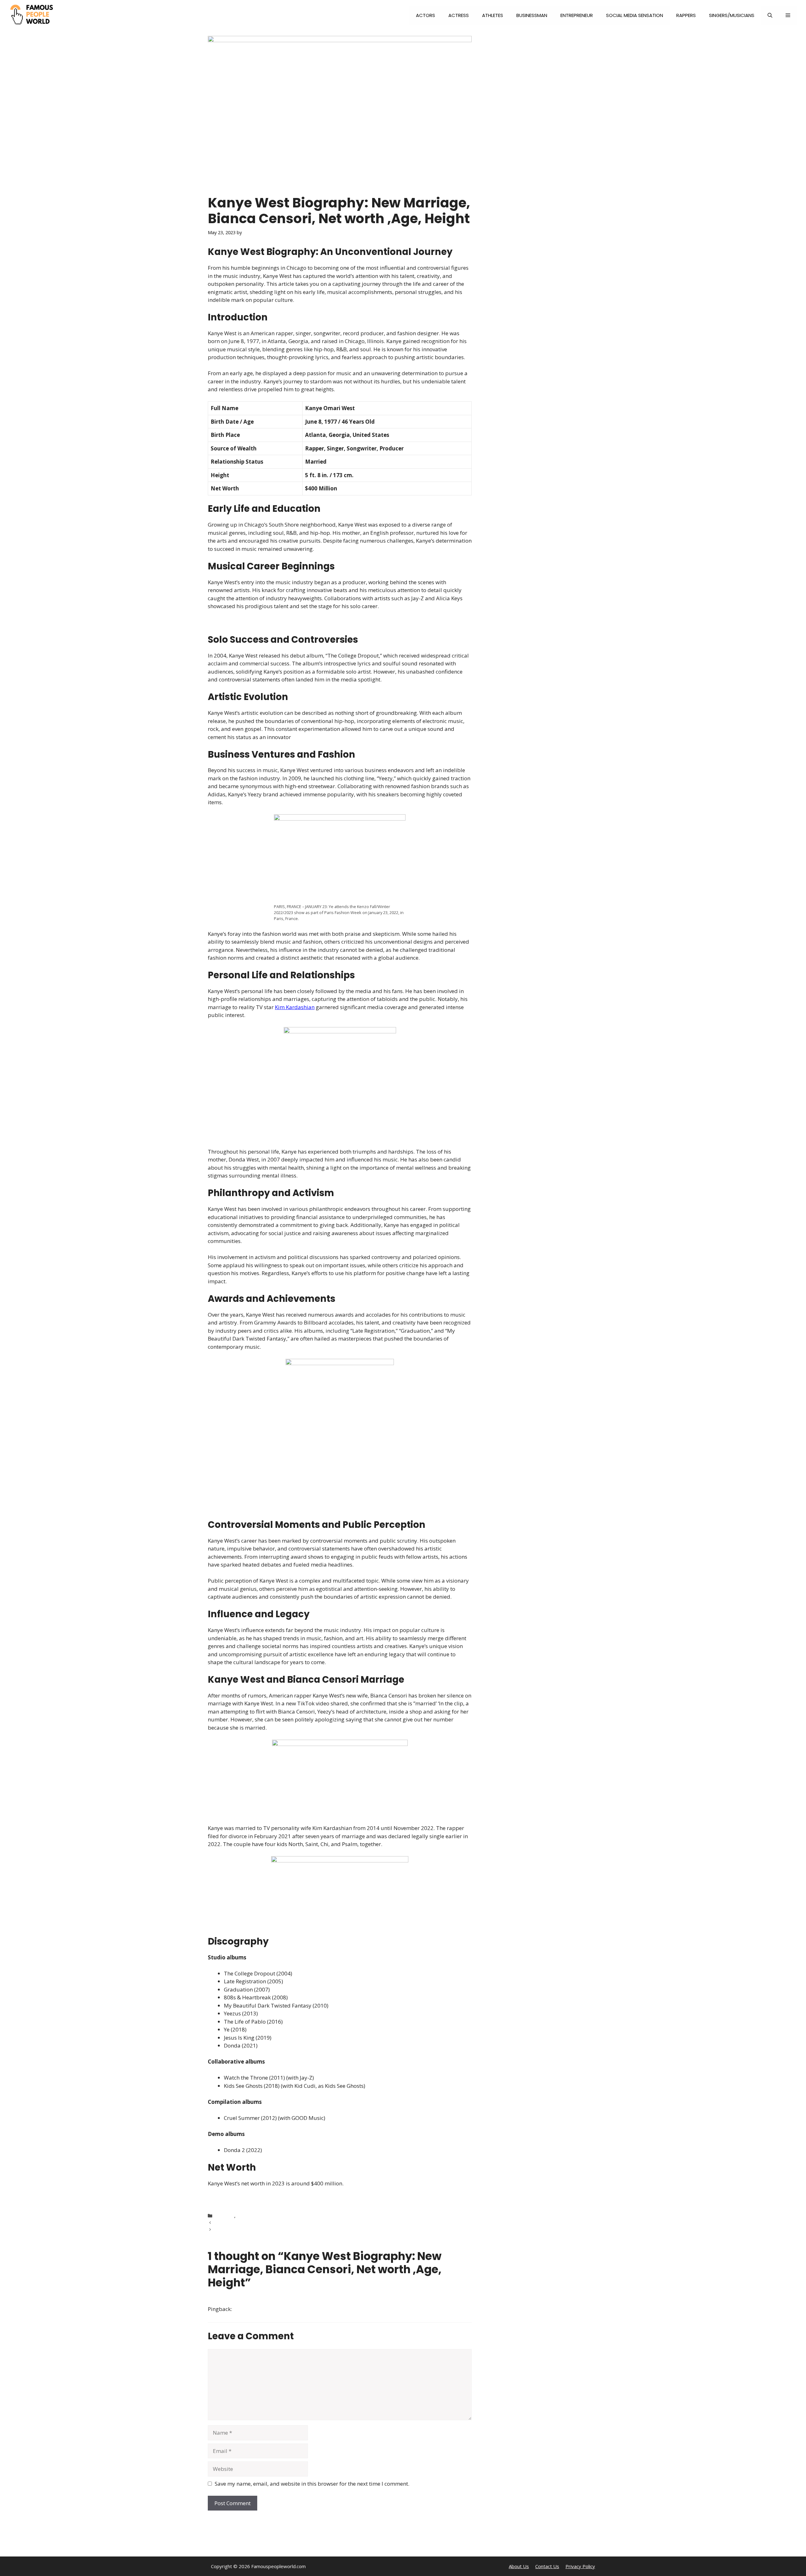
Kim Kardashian (295, 1007)
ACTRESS (459, 15)
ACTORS (426, 15)
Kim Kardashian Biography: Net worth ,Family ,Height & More (280, 2229)
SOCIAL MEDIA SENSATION (635, 15)
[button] (788, 15)
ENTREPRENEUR (577, 15)
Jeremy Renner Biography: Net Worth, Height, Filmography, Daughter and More (299, 2223)
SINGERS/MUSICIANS (732, 15)
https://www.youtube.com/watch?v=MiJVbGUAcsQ (270, 2199)
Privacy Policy (580, 2566)
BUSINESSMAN (532, 15)
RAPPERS (686, 15)
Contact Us (547, 2566)
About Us (519, 2566)
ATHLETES (493, 15)
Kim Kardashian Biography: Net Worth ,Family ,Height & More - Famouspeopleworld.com (344, 2309)
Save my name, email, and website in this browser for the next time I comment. (312, 2484)
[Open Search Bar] (770, 15)
